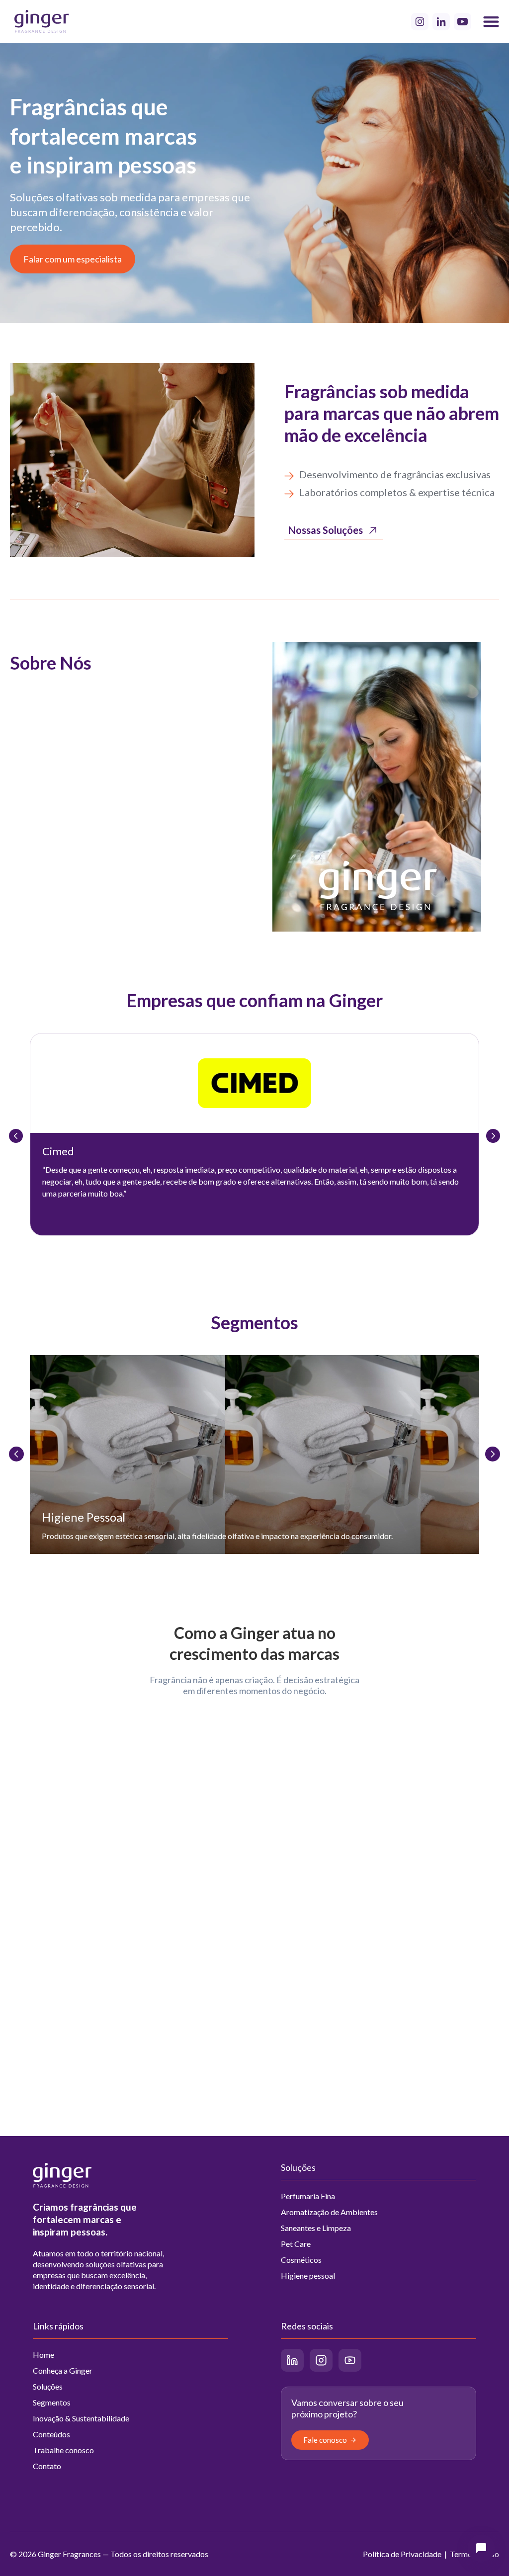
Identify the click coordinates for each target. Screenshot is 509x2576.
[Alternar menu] (491, 21)
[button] (481, 2548)
